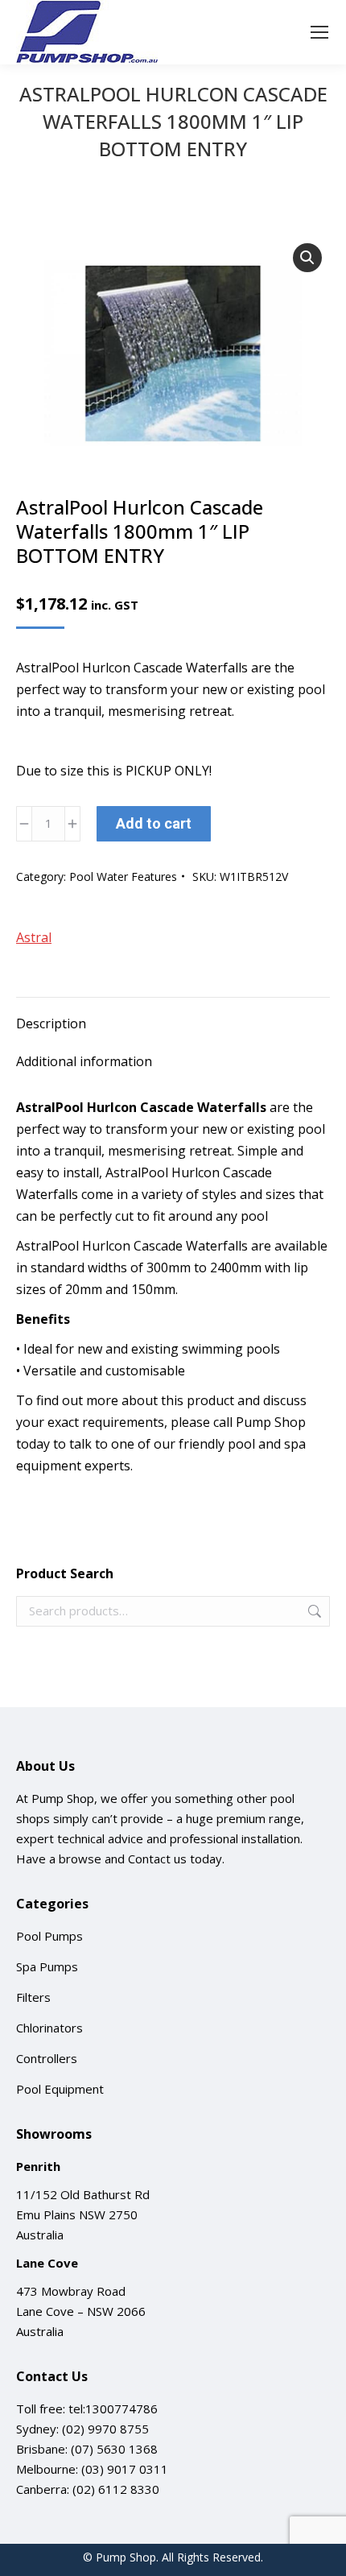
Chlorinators (49, 2028)
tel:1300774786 (113, 2409)
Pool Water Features (123, 877)
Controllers (47, 2058)
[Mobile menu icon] (319, 32)
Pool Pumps (49, 1936)
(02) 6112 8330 (116, 2489)
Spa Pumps (47, 1966)
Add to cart (154, 823)
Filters (33, 1997)
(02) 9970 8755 (105, 2429)
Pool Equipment (60, 2089)
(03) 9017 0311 (125, 2469)
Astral (34, 937)
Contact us (157, 1859)
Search (313, 1611)
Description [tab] (51, 1023)
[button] (307, 258)
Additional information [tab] (84, 1061)
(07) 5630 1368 (114, 2449)
